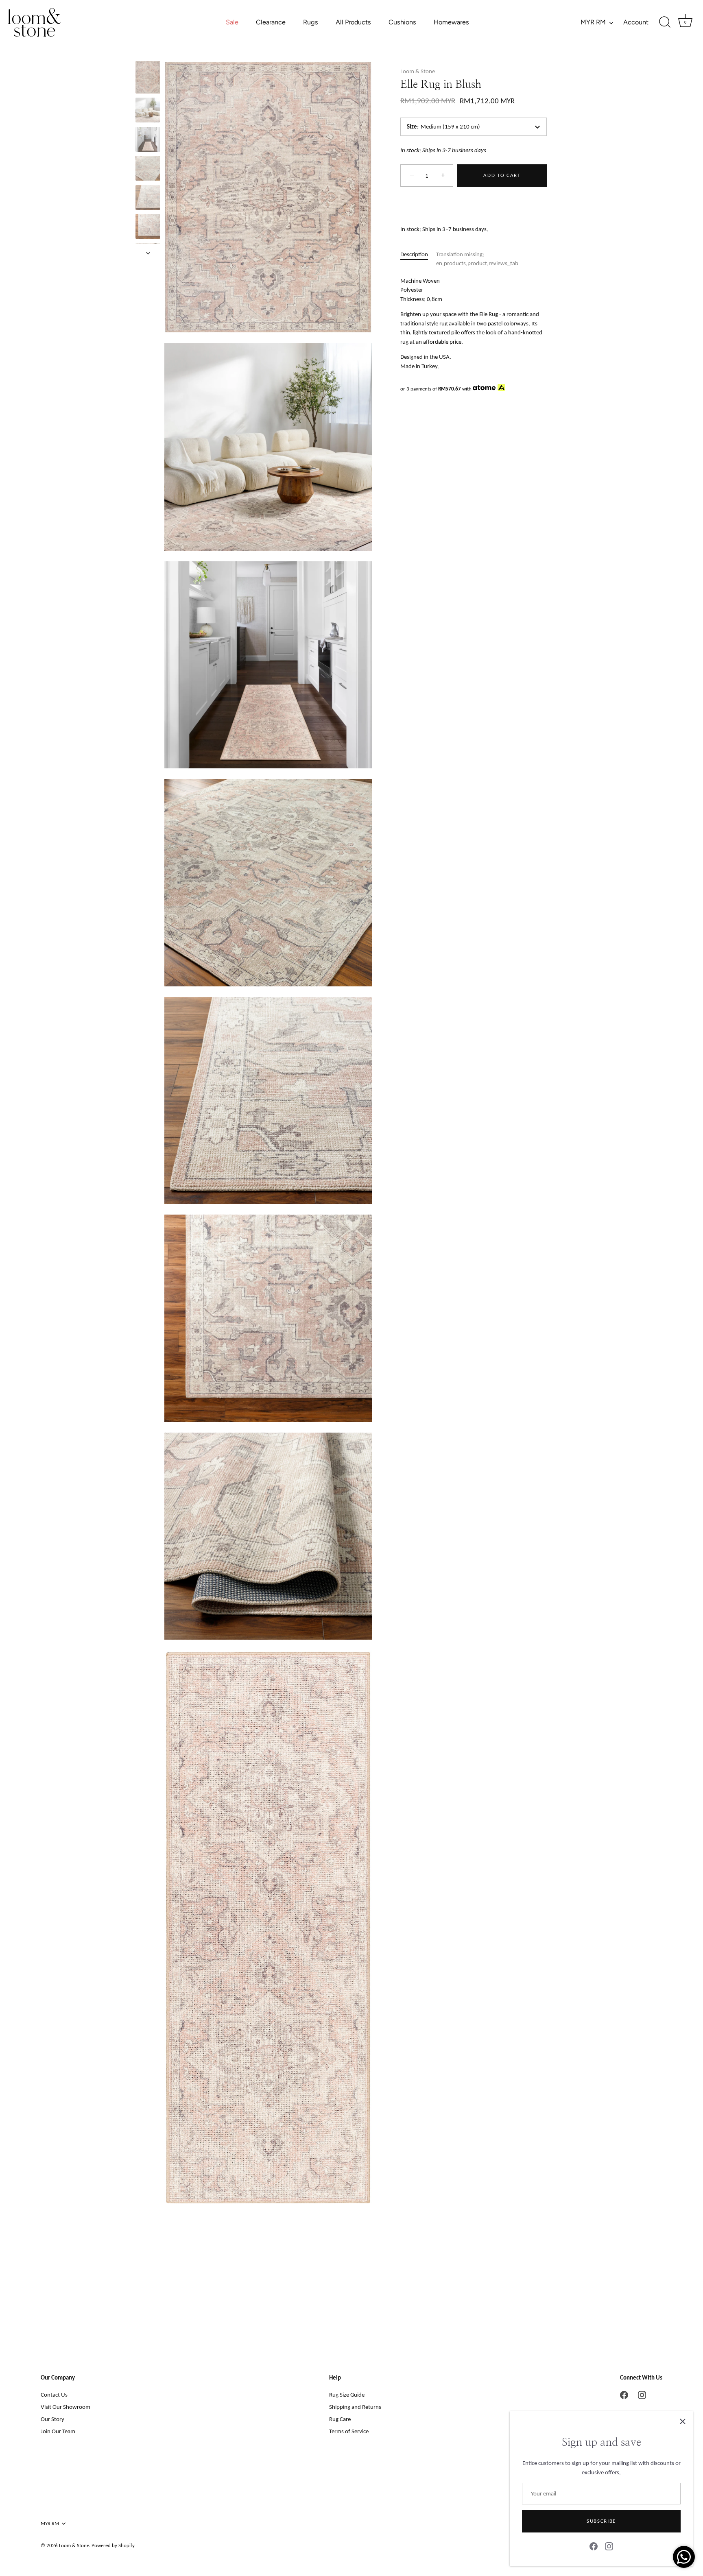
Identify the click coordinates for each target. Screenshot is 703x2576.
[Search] (665, 22)
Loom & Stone (418, 71)
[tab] (418, 259)
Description (414, 254)
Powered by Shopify (113, 2545)
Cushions (402, 22)
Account (636, 22)
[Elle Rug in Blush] (148, 77)
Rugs (311, 22)
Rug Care (340, 2419)
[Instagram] (609, 2546)
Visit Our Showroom (65, 2407)
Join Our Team (58, 2431)
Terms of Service (349, 2431)
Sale (232, 22)
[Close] (683, 2421)
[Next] (148, 253)
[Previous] (148, 53)
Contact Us (54, 2395)
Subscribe (601, 2521)
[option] (148, 79)
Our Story (52, 2419)
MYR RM (593, 22)
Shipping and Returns (355, 2407)
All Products (353, 22)
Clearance (271, 22)
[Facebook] (594, 2546)
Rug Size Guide (347, 2395)
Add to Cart (502, 176)
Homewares (451, 22)
